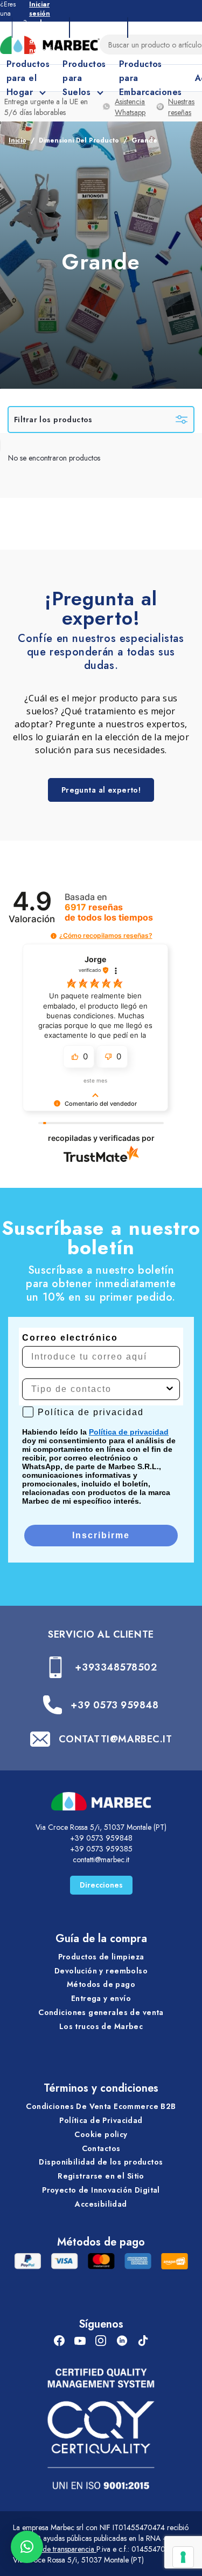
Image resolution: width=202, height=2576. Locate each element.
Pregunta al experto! (101, 790)
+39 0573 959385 (101, 1849)
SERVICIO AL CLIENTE (101, 1634)
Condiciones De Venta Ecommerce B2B (101, 2106)
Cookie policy (101, 2134)
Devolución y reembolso (101, 1971)
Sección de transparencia (55, 2549)
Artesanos (99, 27)
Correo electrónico (70, 1338)
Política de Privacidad (101, 2120)
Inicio (18, 140)
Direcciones (101, 1885)
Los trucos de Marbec (101, 2026)
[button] (54, 936)
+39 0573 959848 (114, 1705)
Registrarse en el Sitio (101, 2176)
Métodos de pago (101, 1984)
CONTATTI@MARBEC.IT (116, 1739)
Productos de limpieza (101, 1957)
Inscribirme (101, 1535)
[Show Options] (170, 1389)
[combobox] (98, 1389)
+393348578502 (116, 1667)
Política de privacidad (129, 1432)
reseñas (109, 912)
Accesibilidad (101, 2204)
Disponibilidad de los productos (101, 2162)
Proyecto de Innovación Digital (101, 2190)
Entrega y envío (101, 1998)
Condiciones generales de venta (101, 2012)
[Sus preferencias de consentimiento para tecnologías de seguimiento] (183, 2557)
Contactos (101, 2148)
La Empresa (41, 27)
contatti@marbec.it (101, 1860)
